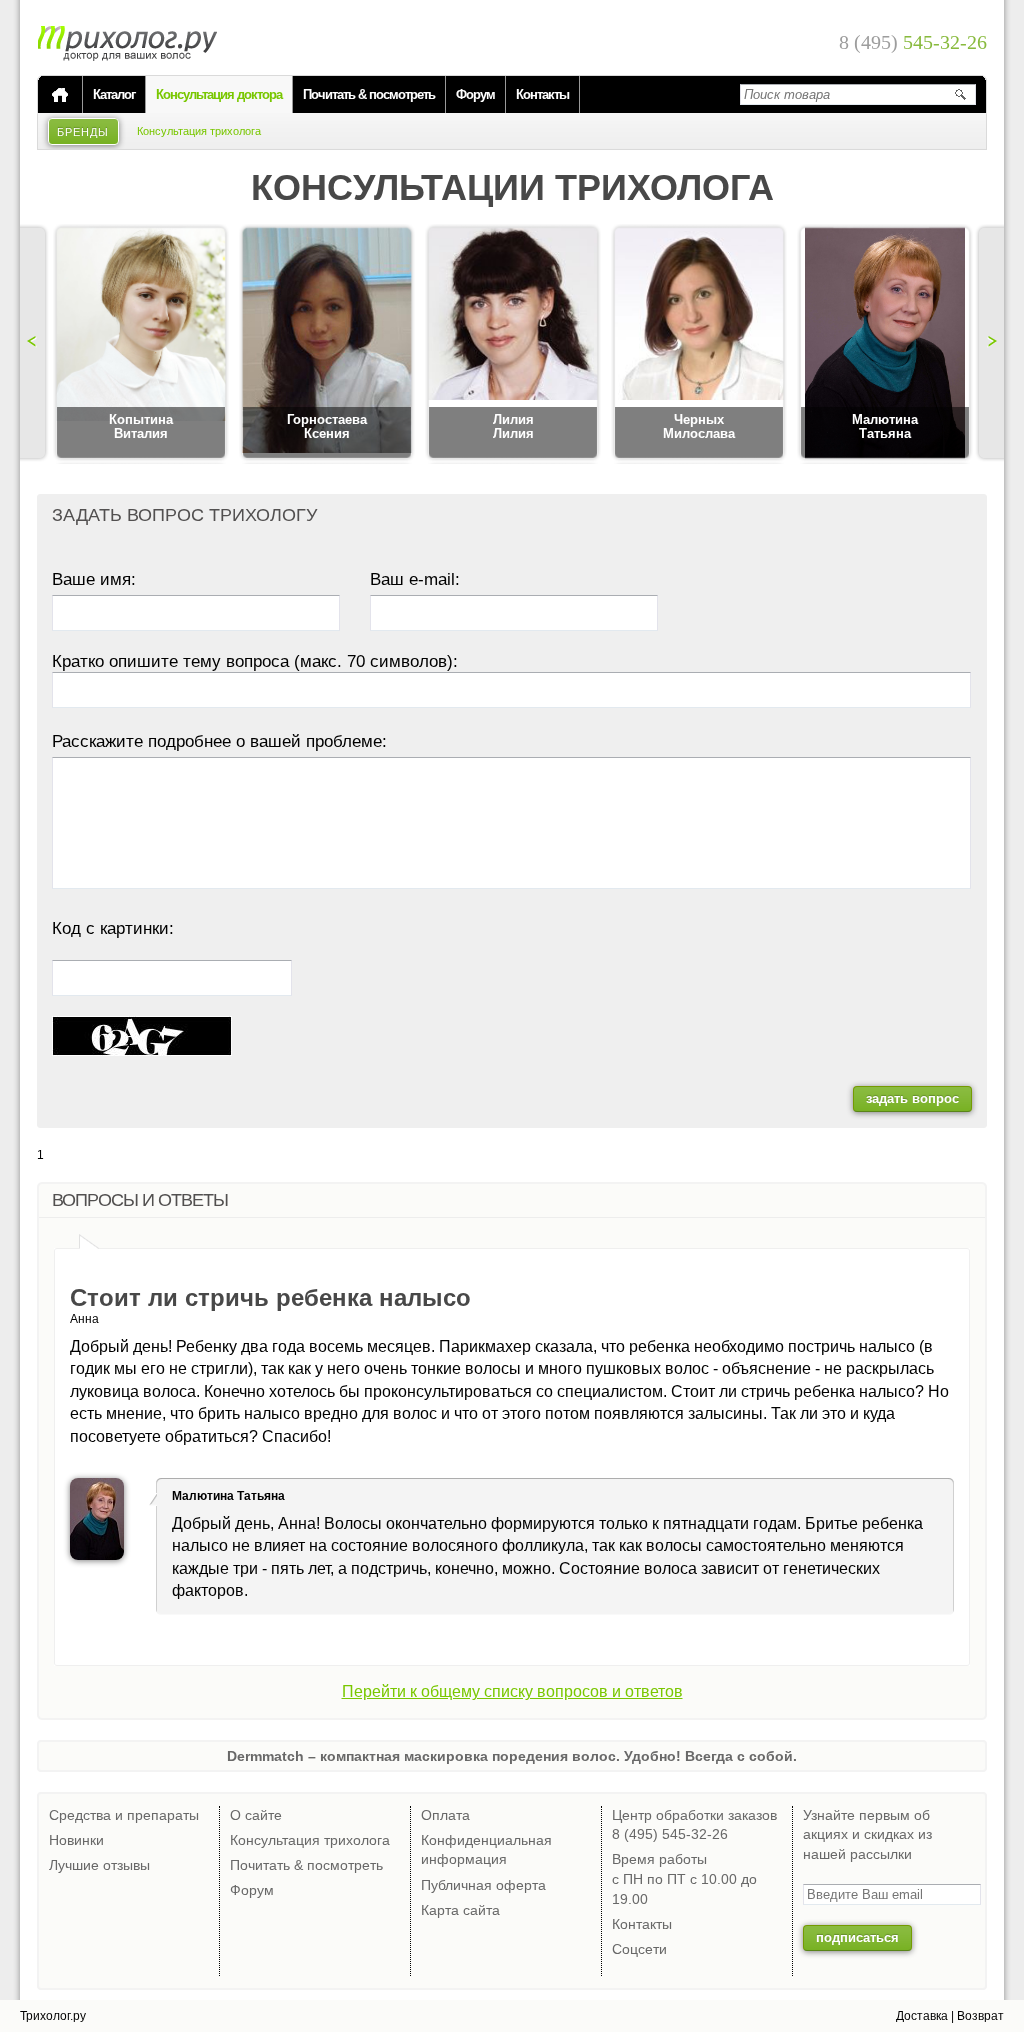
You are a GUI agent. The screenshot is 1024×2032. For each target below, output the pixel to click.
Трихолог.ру (53, 2016)
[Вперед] (989, 343)
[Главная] (60, 95)
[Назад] (35, 343)
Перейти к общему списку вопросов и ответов (512, 1691)
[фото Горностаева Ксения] (327, 344)
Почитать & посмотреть (369, 94)
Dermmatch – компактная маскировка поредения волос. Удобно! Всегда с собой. (512, 1756)
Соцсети (639, 1949)
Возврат (980, 2016)
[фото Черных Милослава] (699, 344)
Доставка (922, 2016)
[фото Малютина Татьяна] (885, 344)
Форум (475, 94)
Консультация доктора (219, 94)
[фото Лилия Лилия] (513, 344)
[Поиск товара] (960, 94)
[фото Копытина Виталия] (141, 344)
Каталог (114, 94)
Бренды (83, 132)
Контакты (542, 94)
